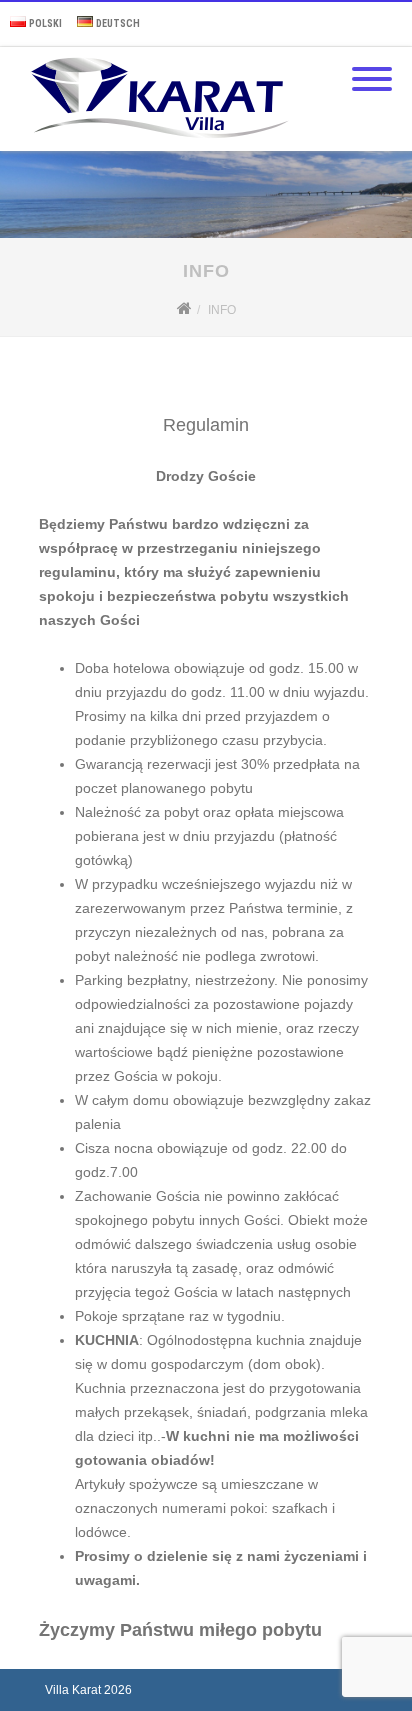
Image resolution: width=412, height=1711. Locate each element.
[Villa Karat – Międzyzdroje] (154, 144)
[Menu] (372, 67)
